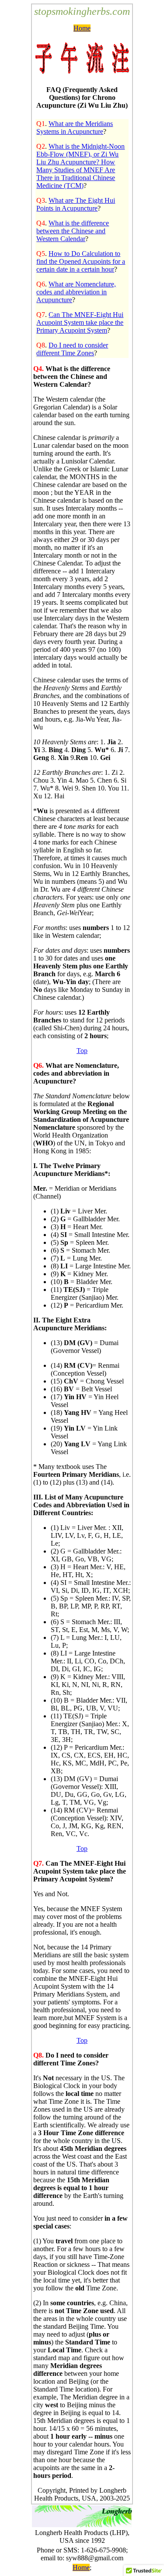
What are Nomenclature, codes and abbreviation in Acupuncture (76, 292)
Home (82, 28)
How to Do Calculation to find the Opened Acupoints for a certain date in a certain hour (81, 261)
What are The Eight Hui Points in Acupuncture (76, 204)
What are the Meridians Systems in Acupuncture (75, 128)
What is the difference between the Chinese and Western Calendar (73, 231)
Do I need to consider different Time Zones (72, 349)
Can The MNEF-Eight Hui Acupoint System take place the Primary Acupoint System (80, 322)
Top (82, 1051)
